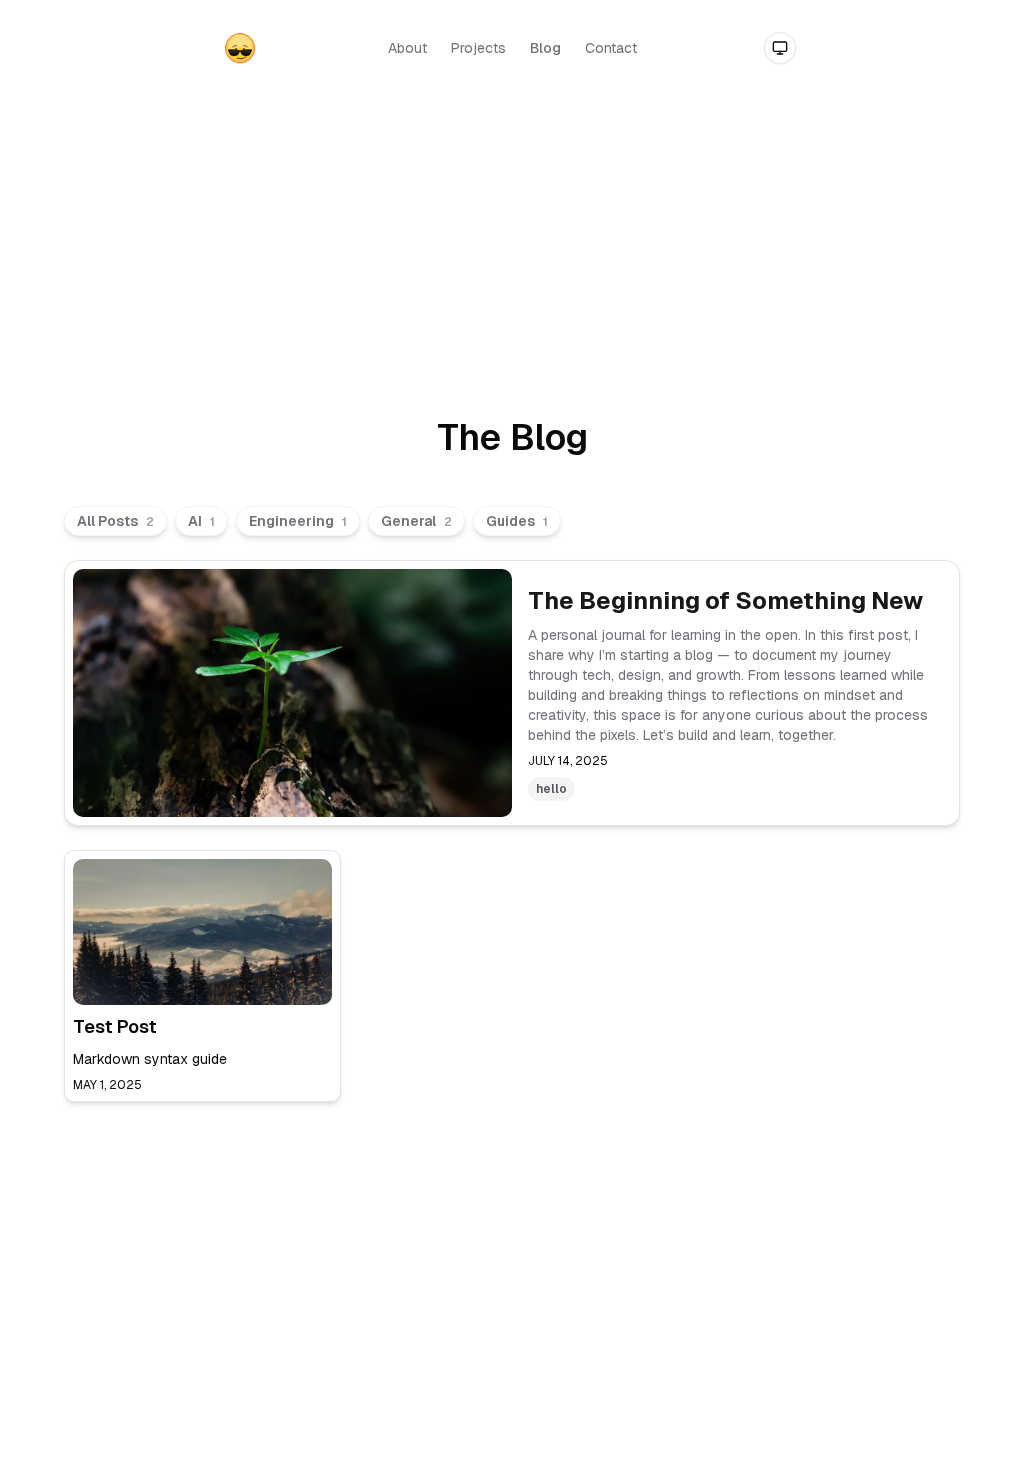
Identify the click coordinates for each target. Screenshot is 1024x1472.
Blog (545, 48)
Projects (478, 48)
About (407, 48)
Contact (611, 48)
